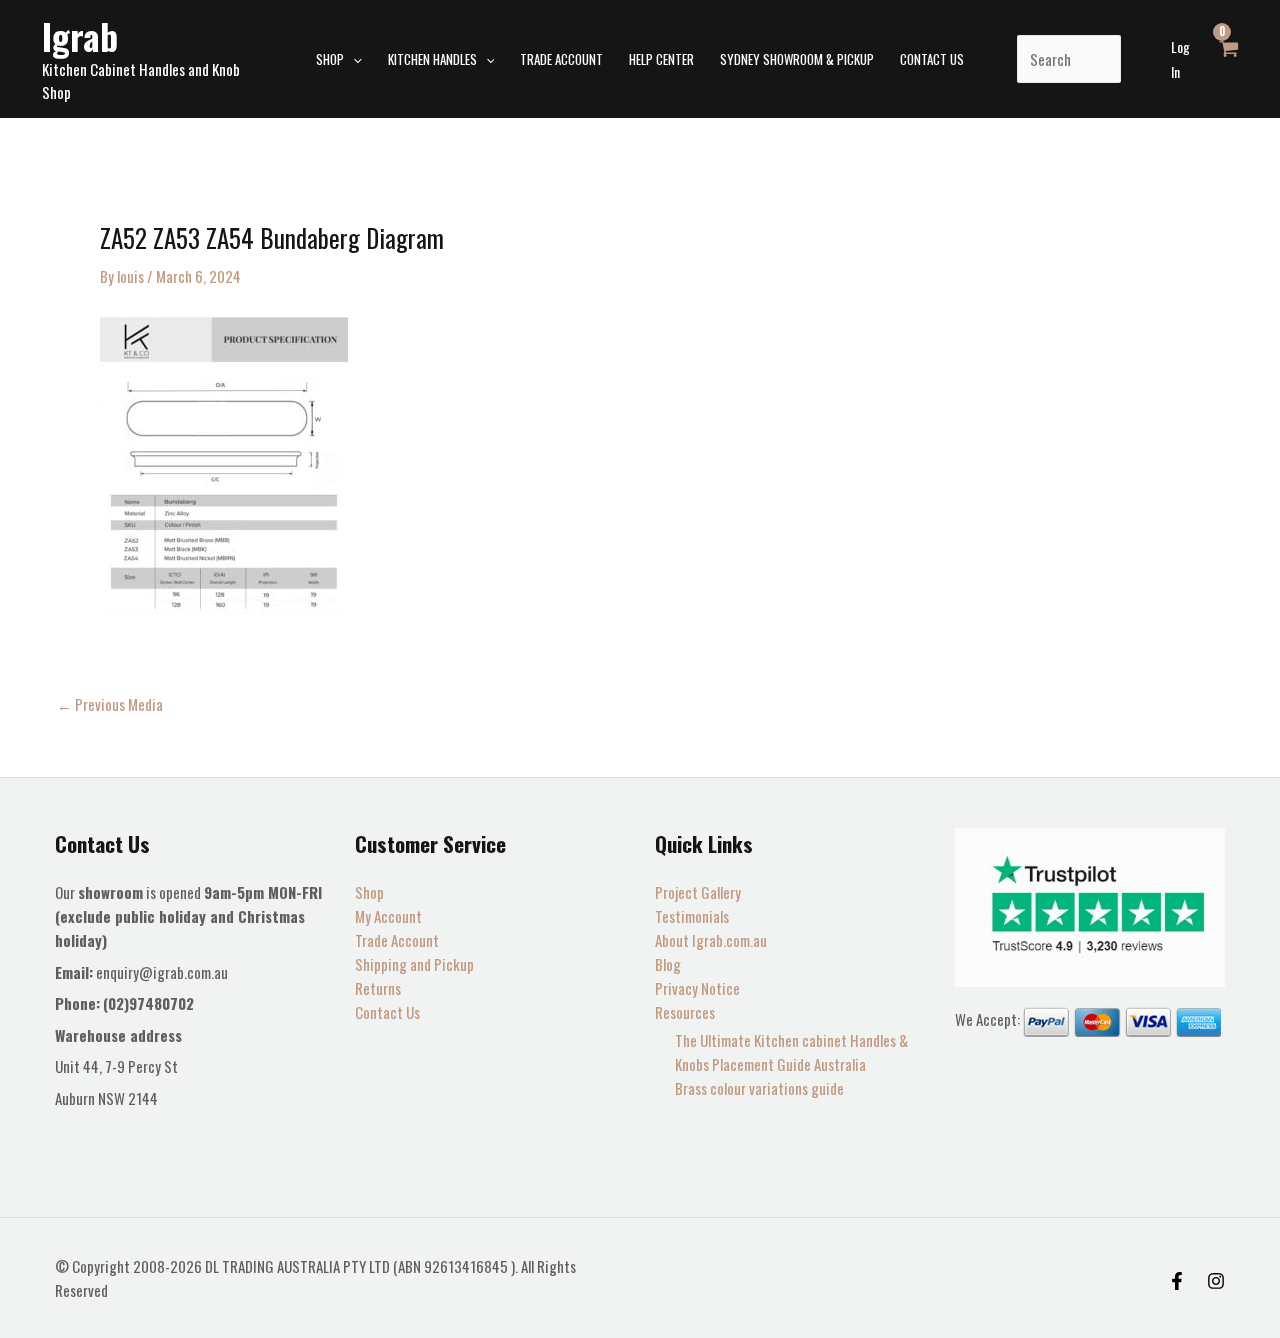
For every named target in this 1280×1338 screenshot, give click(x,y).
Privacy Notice (697, 988)
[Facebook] (1177, 1281)
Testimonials (692, 916)
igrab (80, 36)
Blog (668, 964)
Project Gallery (698, 892)
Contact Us (387, 1012)
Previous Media (110, 704)
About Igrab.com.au (711, 940)
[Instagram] (1216, 1281)
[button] (353, 59)
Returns (378, 988)
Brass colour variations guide (759, 1088)
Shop (369, 892)
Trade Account (397, 940)
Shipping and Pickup (414, 964)
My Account (388, 916)
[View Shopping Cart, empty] (1228, 59)
